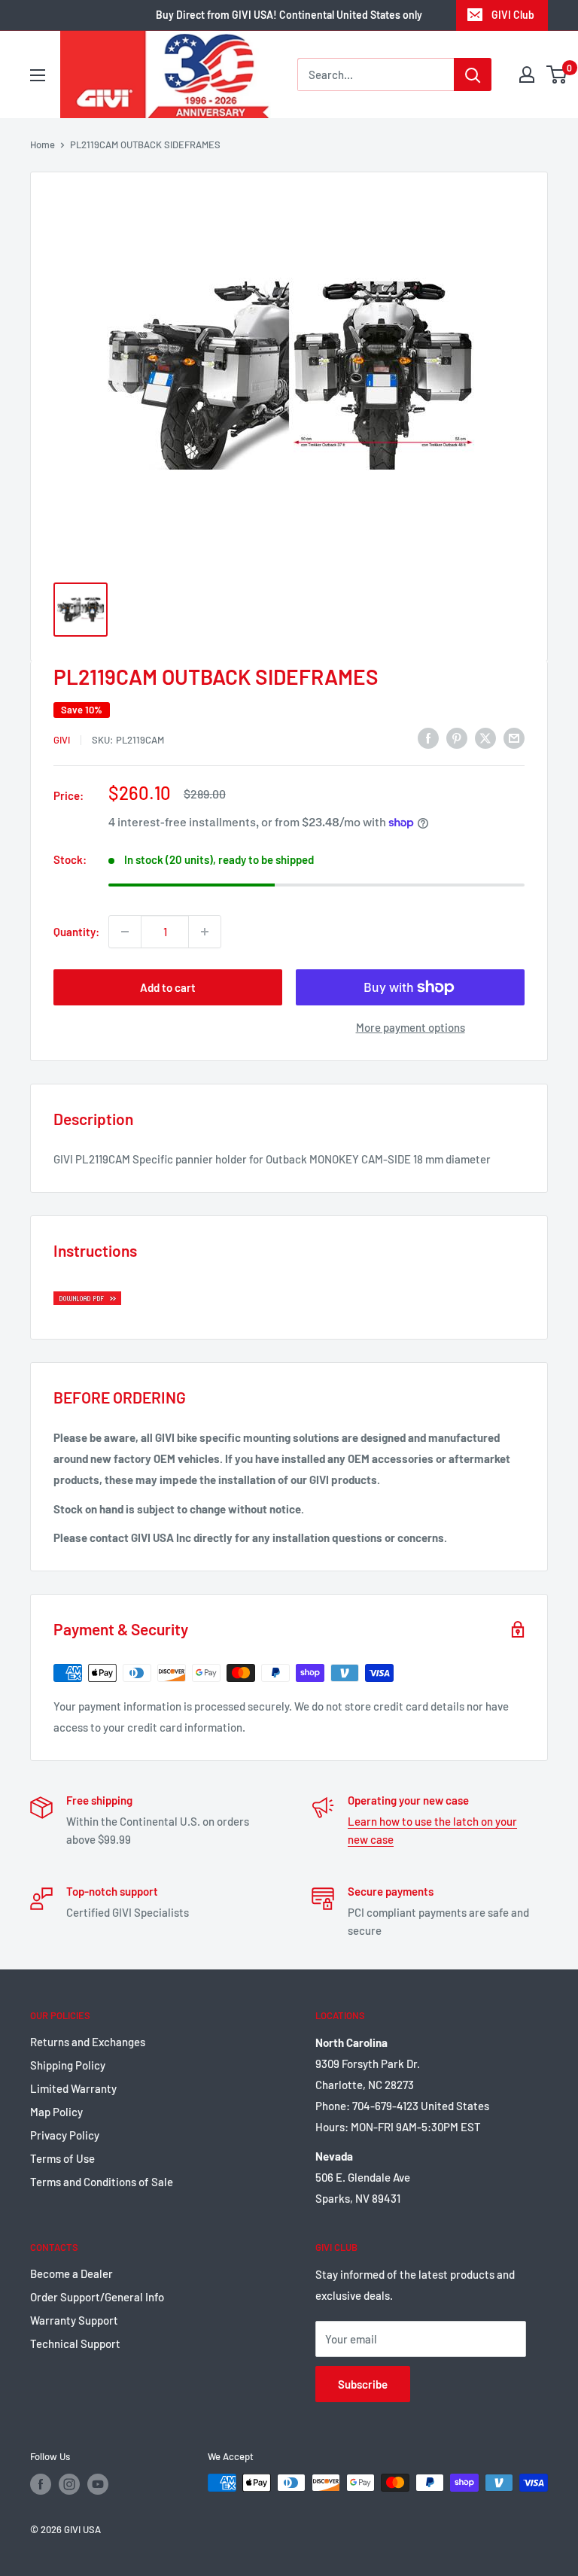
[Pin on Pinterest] (457, 738)
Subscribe (363, 2384)
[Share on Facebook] (428, 738)
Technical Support (75, 2343)
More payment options (411, 1027)
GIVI (62, 740)
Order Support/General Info (97, 2297)
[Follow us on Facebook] (41, 2484)
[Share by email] (514, 738)
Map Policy (56, 2112)
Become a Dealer (71, 2273)
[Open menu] (38, 75)
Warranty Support (74, 2320)
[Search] (473, 75)
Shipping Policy (68, 2065)
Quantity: (76, 932)
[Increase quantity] (205, 932)
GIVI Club (513, 15)
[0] (557, 75)
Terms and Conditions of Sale (102, 2182)
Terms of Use (62, 2158)
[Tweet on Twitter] (485, 738)
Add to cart (168, 987)
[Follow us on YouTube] (98, 2484)
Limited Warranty (73, 2088)
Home (43, 144)
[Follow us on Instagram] (69, 2484)
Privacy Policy (65, 2135)
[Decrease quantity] (125, 932)
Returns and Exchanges (88, 2042)
